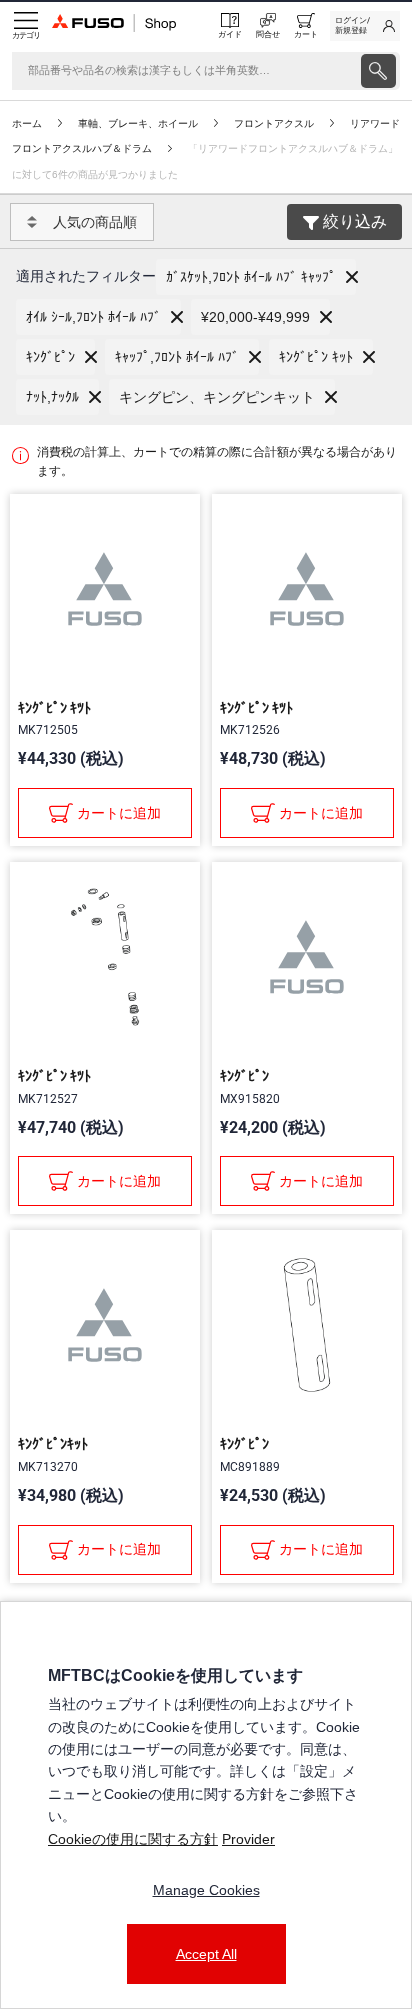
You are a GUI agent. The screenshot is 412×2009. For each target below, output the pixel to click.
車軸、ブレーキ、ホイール (138, 123)
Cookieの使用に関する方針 (133, 1839)
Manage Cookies (206, 1890)
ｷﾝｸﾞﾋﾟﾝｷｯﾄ (53, 1444)
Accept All (206, 1954)
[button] (256, 277)
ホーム (27, 123)
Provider (248, 1839)
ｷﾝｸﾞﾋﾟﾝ (244, 1076)
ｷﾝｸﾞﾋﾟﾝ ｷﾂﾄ (54, 708)
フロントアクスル (274, 123)
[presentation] (378, 71)
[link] (365, 26)
